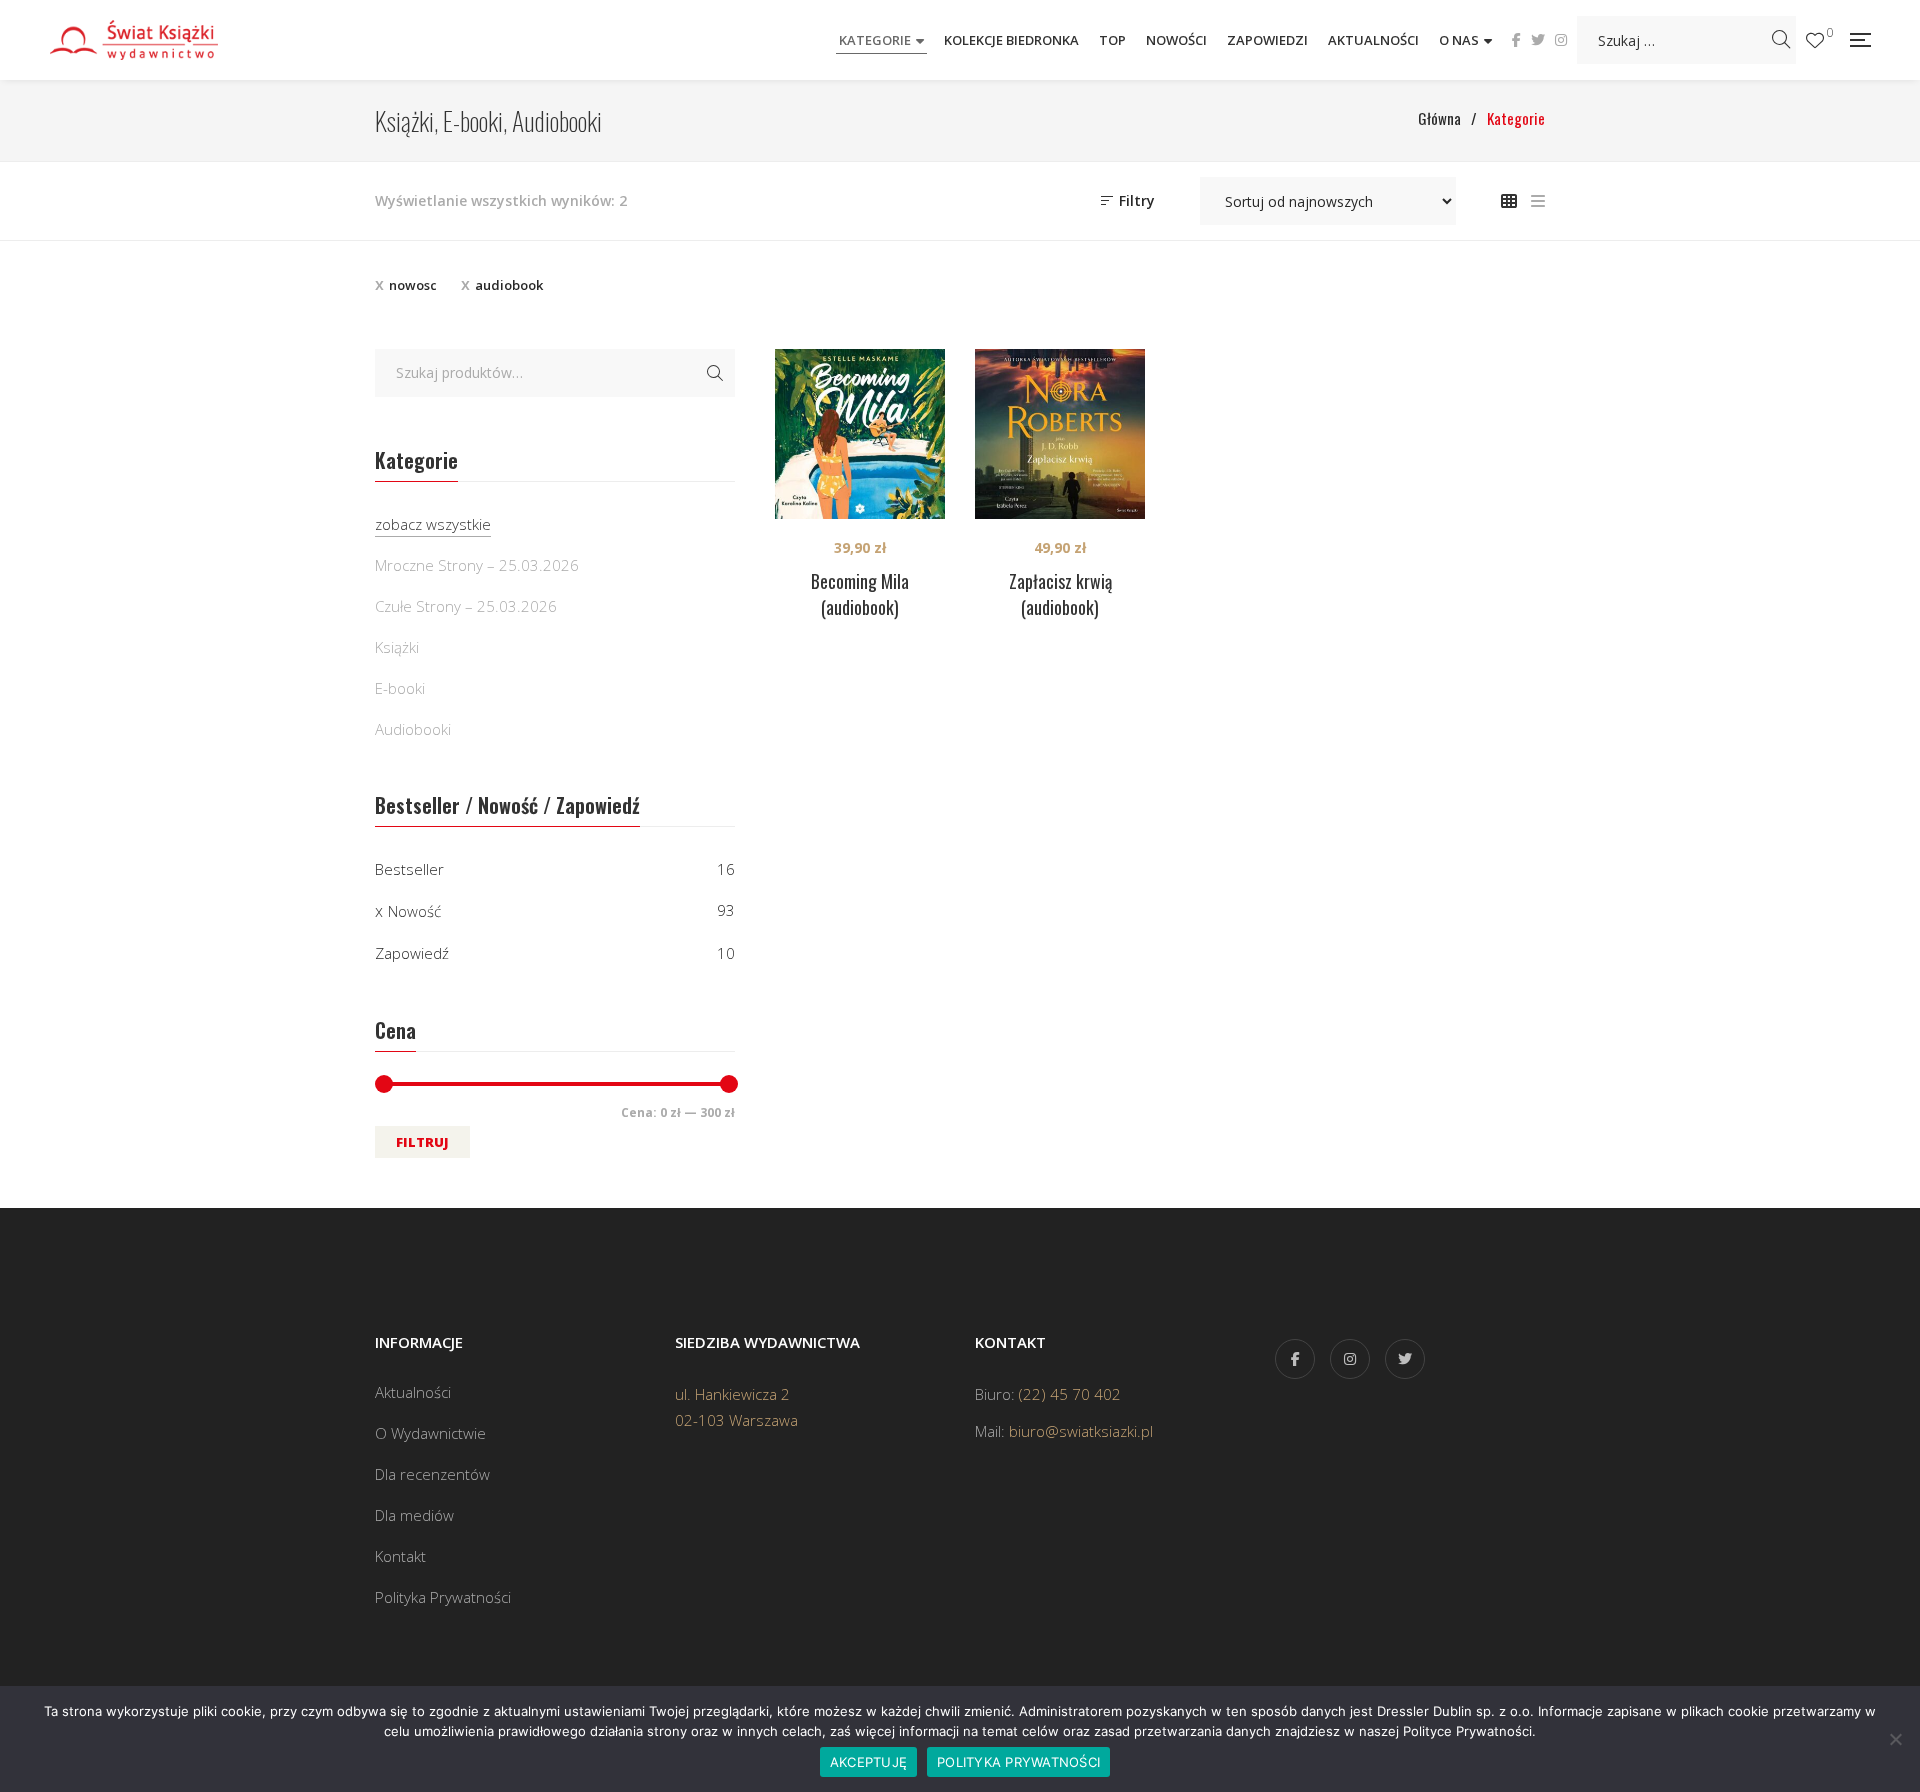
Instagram (1561, 40)
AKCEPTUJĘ (868, 1762)
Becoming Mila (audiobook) (860, 594)
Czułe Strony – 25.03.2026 (466, 606)
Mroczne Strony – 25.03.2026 (477, 565)
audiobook (509, 285)
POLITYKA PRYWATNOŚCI (1018, 1762)
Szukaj (715, 373)
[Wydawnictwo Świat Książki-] (155, 39)
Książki (397, 647)
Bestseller (409, 869)
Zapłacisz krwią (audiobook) (1060, 594)
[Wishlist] (1815, 40)
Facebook (1516, 40)
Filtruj (422, 1142)
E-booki (400, 688)
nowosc (413, 285)
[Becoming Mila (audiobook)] (860, 434)
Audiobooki (413, 729)
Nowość (414, 911)
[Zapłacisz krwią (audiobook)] (1060, 434)
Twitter (1538, 40)
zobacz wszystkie (433, 524)
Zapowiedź (412, 953)
